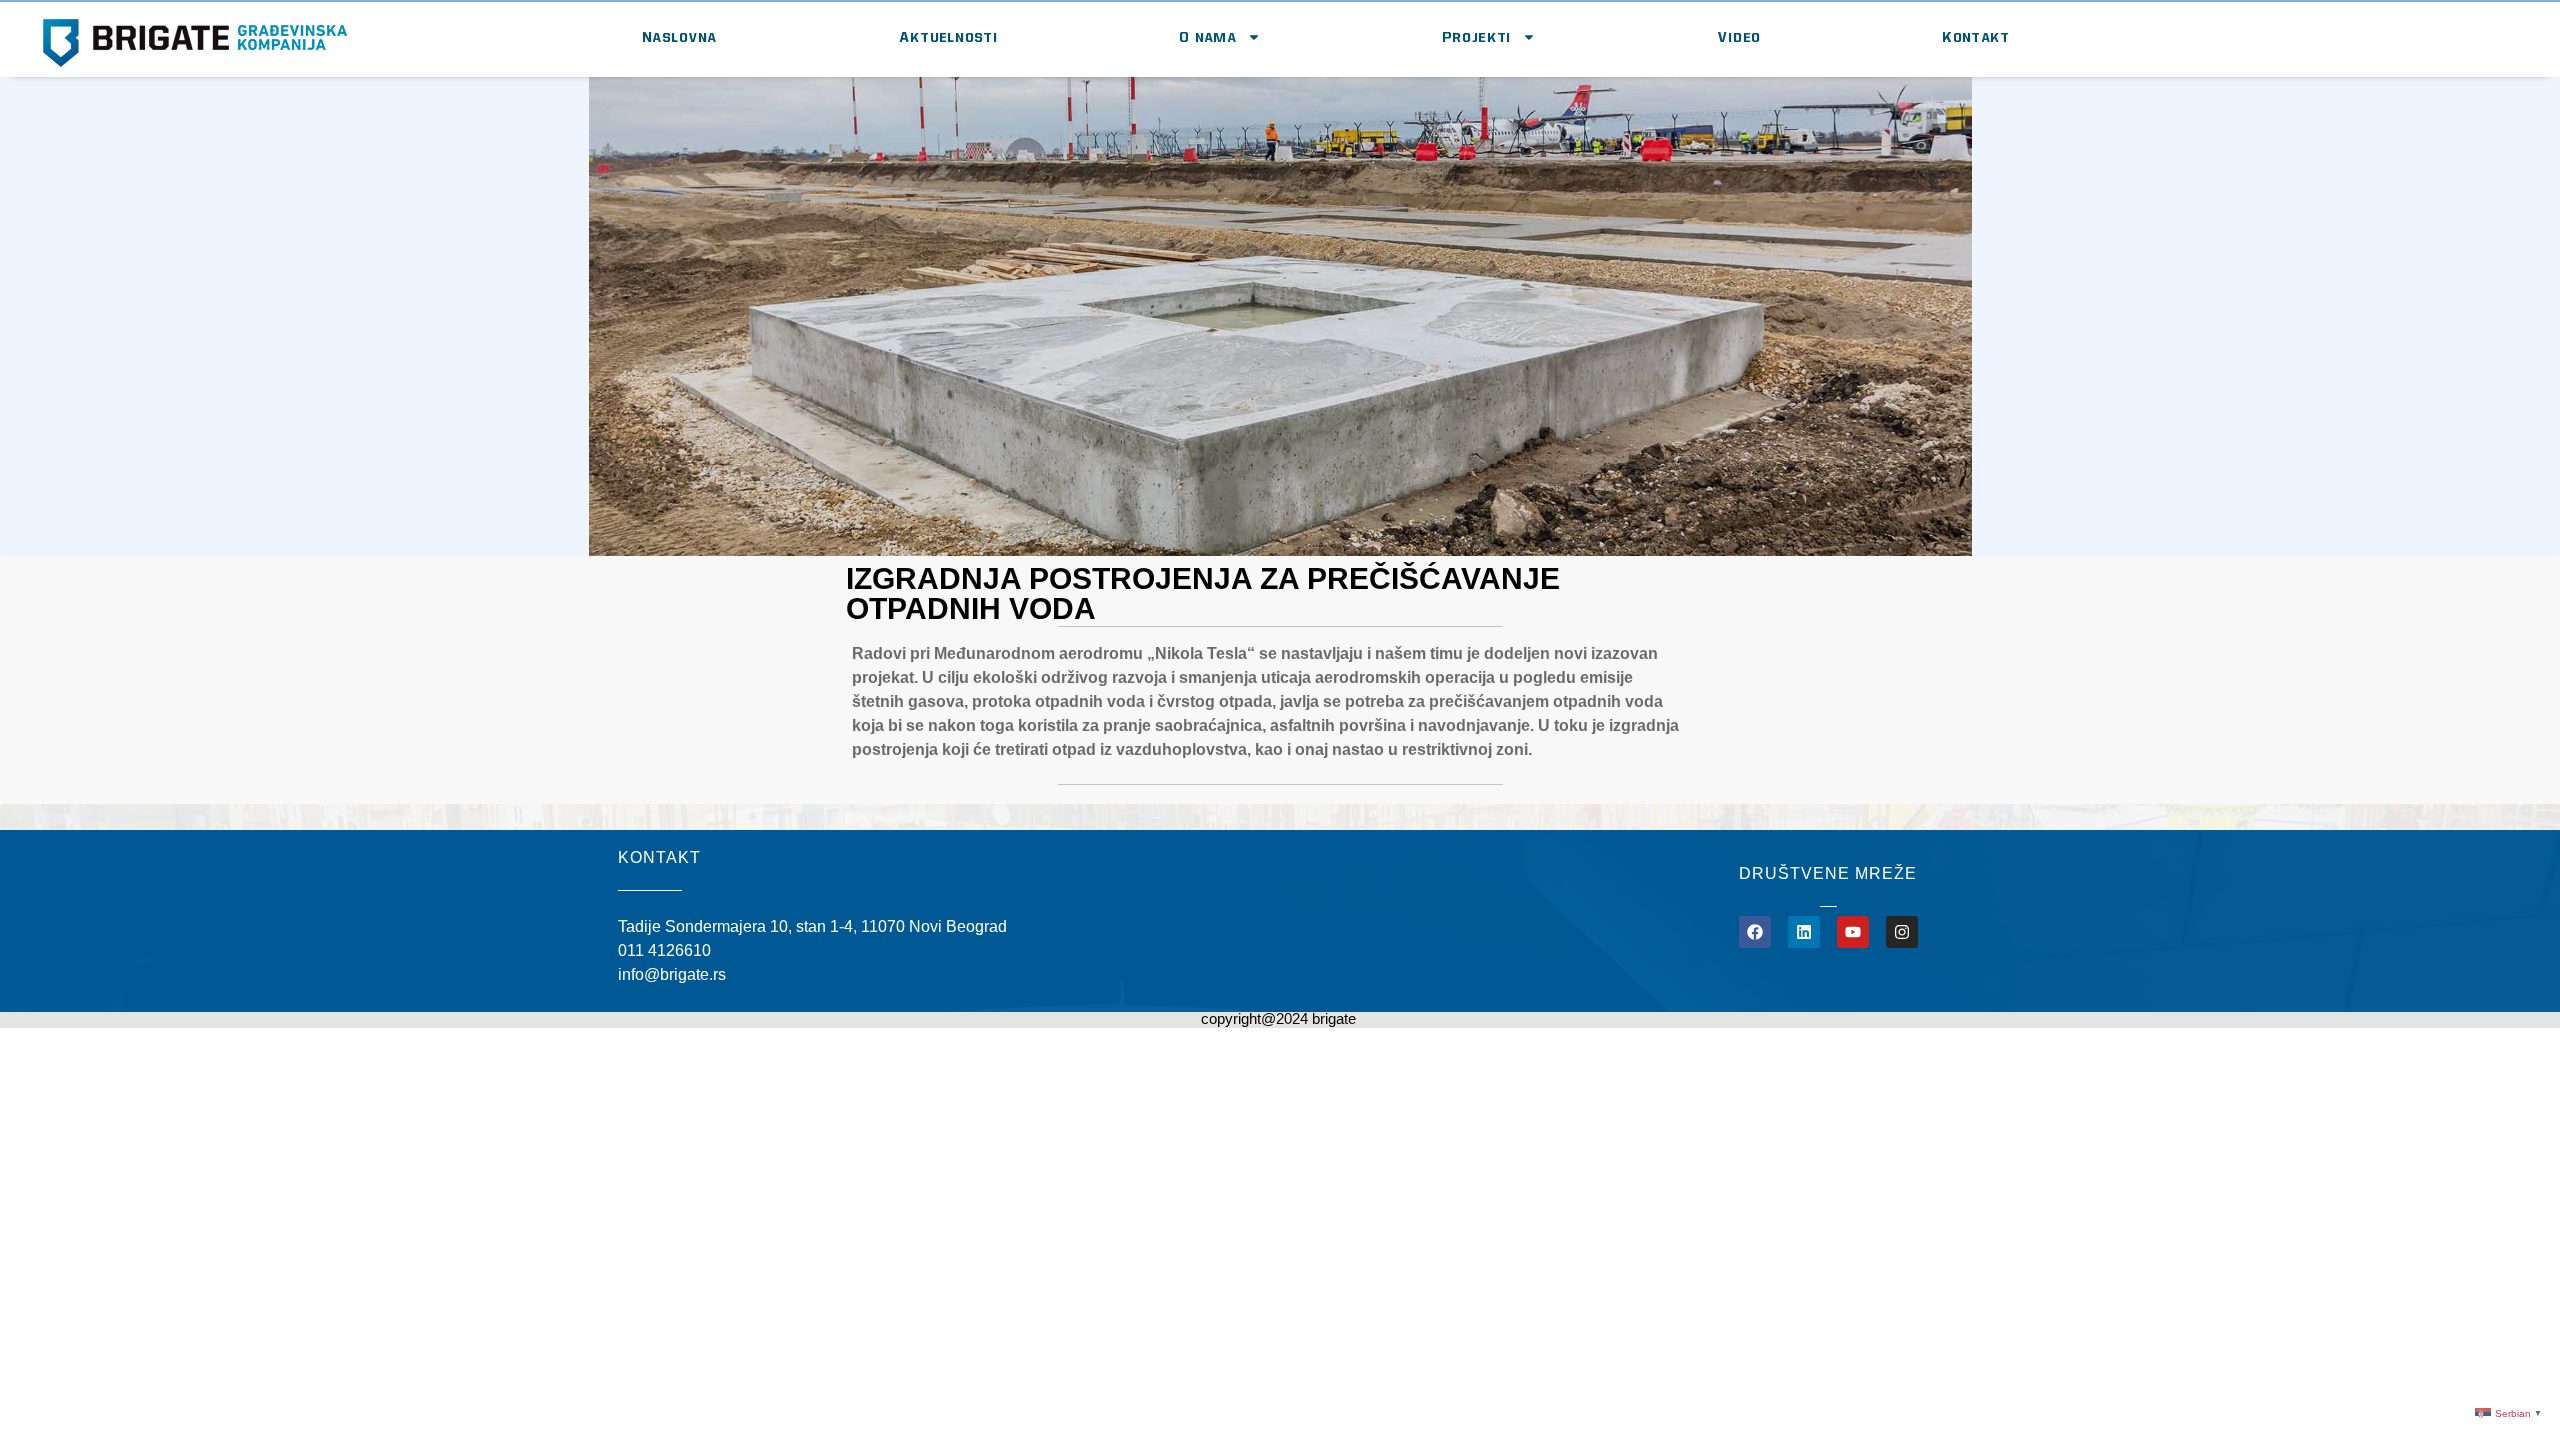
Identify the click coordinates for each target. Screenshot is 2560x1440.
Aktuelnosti (949, 37)
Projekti (1477, 37)
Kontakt (1976, 37)
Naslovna (680, 37)
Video (1740, 37)
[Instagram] (1902, 932)
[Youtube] (1853, 932)
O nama (1208, 37)
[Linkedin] (1804, 932)
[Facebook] (1755, 932)
